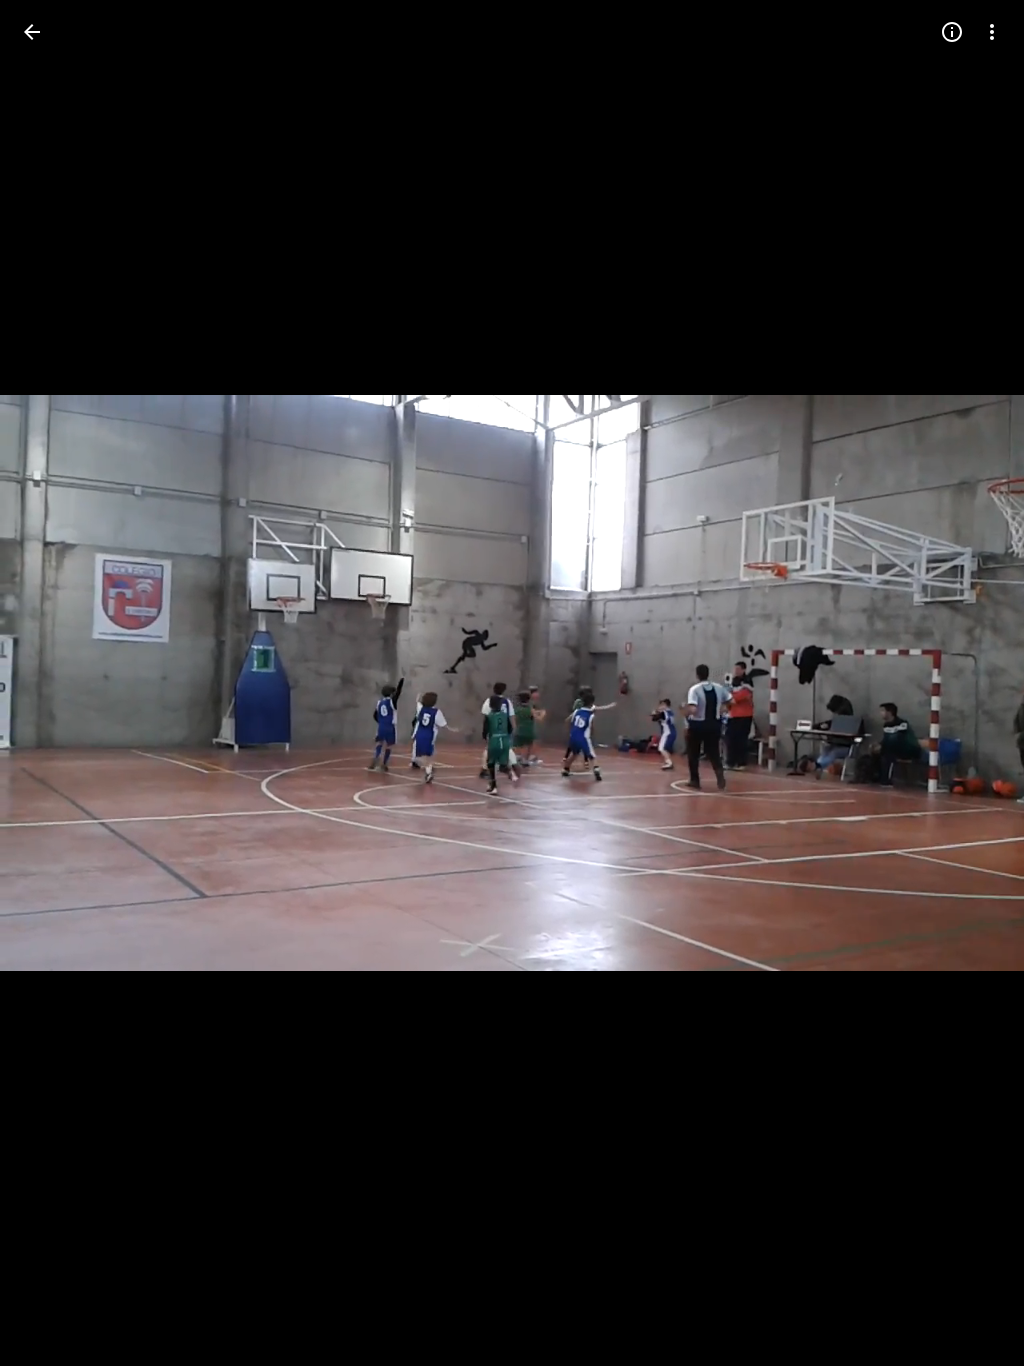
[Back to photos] (32, 32)
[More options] (992, 32)
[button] (56, 683)
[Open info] (952, 32)
